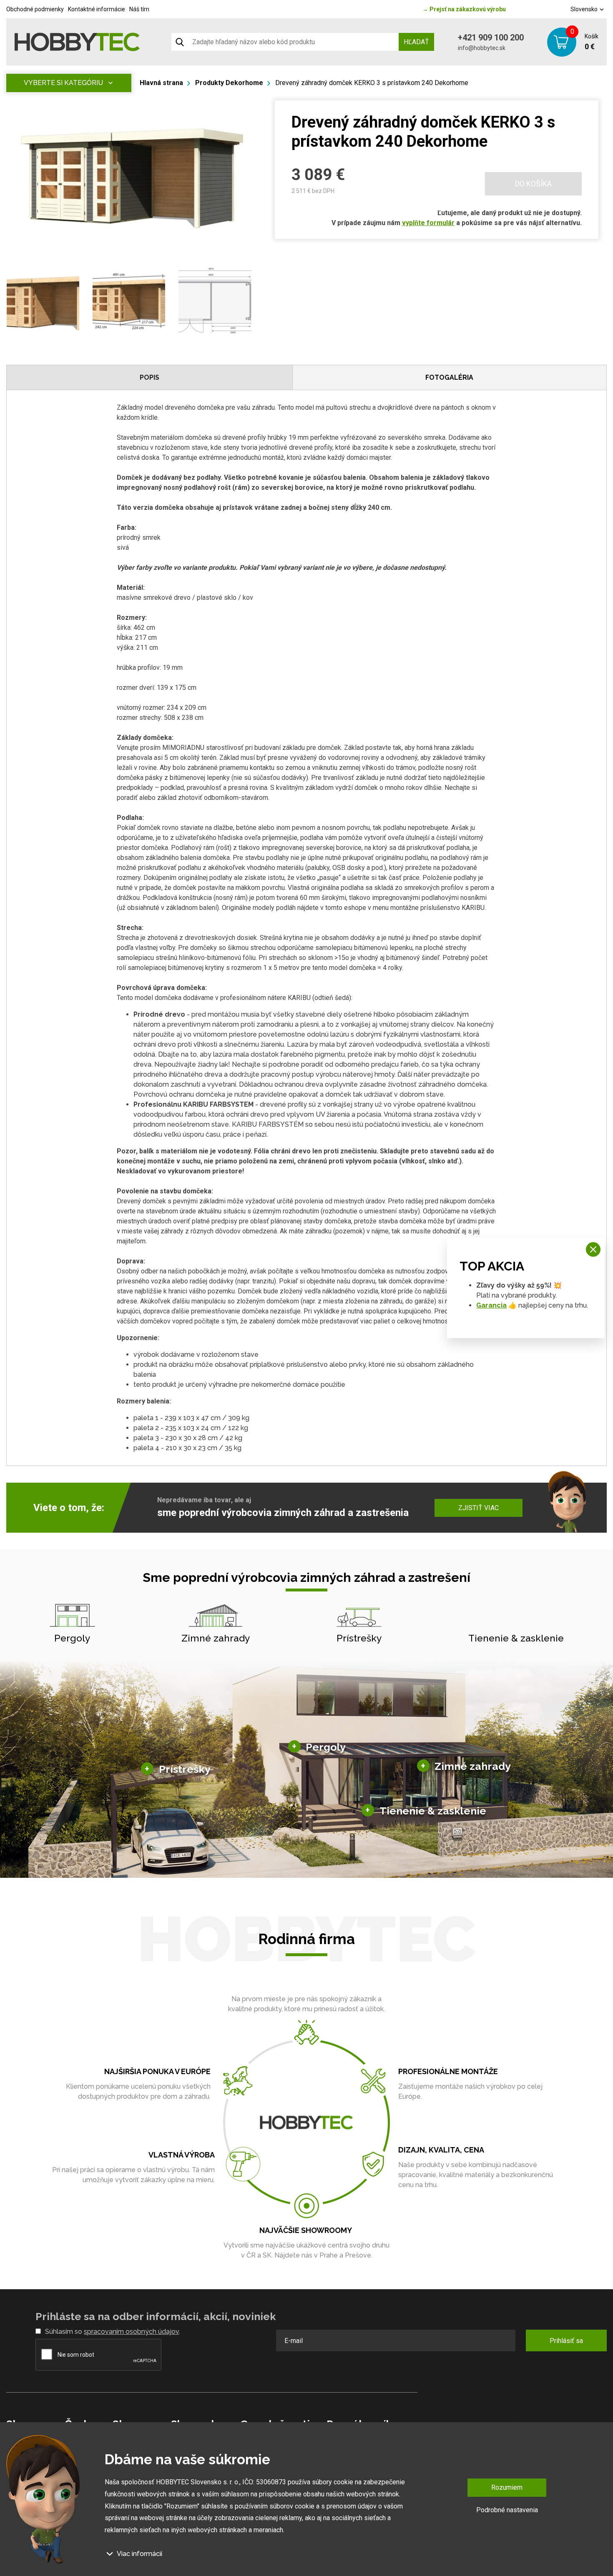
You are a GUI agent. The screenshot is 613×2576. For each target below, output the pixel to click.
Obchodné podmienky (35, 9)
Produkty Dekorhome (229, 83)
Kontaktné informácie (97, 9)
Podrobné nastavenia (507, 2510)
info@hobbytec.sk (482, 48)
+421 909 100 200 (491, 38)
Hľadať (416, 42)
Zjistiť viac (479, 1508)
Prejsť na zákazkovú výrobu (464, 9)
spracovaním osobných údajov (131, 2332)
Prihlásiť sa (566, 2341)
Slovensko (585, 9)
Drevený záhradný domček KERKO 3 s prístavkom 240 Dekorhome (372, 83)
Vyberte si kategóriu (63, 83)
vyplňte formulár (428, 223)
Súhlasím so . (113, 2332)
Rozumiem (507, 2487)
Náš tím (139, 9)
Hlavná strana (161, 83)
